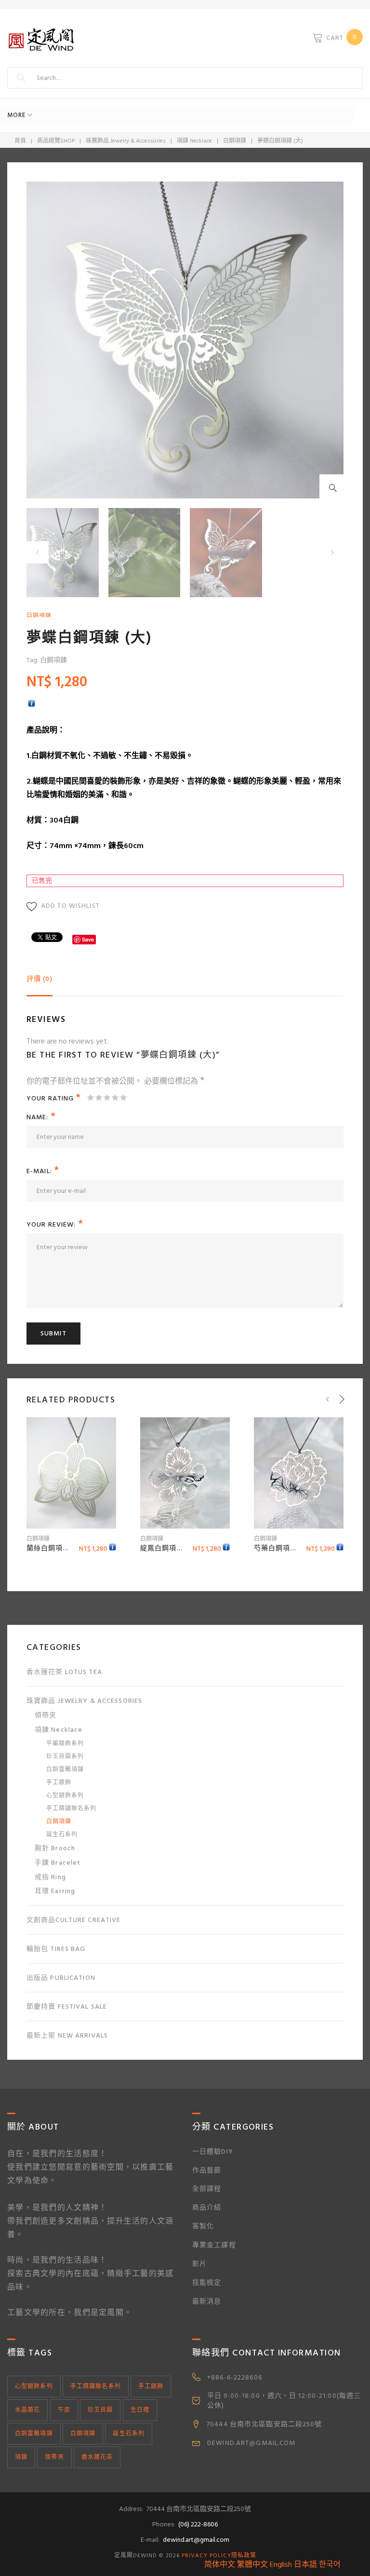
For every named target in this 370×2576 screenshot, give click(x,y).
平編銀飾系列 (65, 1744)
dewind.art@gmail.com (196, 2540)
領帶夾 (46, 1715)
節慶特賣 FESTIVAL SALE (67, 2007)
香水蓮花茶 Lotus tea (64, 1672)
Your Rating (54, 1097)
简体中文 (220, 2564)
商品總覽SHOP (56, 141)
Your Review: (55, 1224)
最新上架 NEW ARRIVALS (67, 2035)
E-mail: (43, 1171)
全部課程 (207, 2189)
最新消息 (207, 2301)
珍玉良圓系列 (65, 1757)
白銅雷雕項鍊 (65, 1770)
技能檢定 (207, 2282)
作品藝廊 (207, 2170)
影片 (199, 2264)
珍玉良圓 (100, 2410)
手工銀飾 (59, 1783)
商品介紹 (207, 2207)
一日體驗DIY (213, 2151)
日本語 (305, 2564)
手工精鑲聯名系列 (71, 1809)
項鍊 (21, 2457)
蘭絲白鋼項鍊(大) (54, 1548)
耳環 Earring (55, 1891)
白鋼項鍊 (235, 141)
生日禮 (140, 2410)
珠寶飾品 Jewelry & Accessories (126, 141)
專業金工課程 (214, 2245)
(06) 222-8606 (198, 2524)
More (16, 115)
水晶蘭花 (27, 2410)
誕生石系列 (62, 1835)
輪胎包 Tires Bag (56, 1949)
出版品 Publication (61, 1978)
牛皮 (64, 2410)
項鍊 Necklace (194, 141)
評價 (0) (40, 979)
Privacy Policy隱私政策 (219, 2556)
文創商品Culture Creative (73, 1920)
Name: (41, 1117)
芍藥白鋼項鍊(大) (282, 1548)
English (281, 2564)
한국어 (330, 2564)
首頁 (20, 141)
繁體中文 (252, 2564)
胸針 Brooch (55, 1848)
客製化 (203, 2226)
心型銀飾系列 (65, 1796)
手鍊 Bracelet (58, 1863)
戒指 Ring (50, 1877)
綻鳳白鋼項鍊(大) (168, 1548)
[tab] (40, 983)
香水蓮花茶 (97, 2457)
